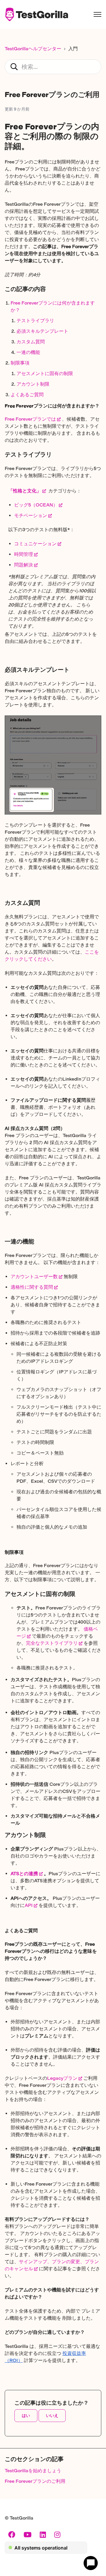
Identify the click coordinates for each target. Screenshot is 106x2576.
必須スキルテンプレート (42, 331)
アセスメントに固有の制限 (45, 373)
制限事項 (20, 363)
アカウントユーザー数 (34, 1277)
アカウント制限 (33, 384)
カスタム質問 (31, 342)
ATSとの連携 (24, 1874)
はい (26, 2416)
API (29, 1905)
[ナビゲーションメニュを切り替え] (97, 14)
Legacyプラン (62, 2078)
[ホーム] (36, 14)
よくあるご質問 (27, 395)
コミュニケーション (35, 544)
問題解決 (24, 565)
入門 (73, 49)
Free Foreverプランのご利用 (35, 2481)
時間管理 (24, 554)
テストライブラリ (35, 321)
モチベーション (31, 515)
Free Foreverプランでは (30, 419)
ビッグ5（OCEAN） (36, 505)
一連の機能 (28, 352)
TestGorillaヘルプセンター (33, 49)
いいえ (52, 2416)
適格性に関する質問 (32, 1287)
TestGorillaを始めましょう (33, 2471)
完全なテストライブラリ (52, 1643)
